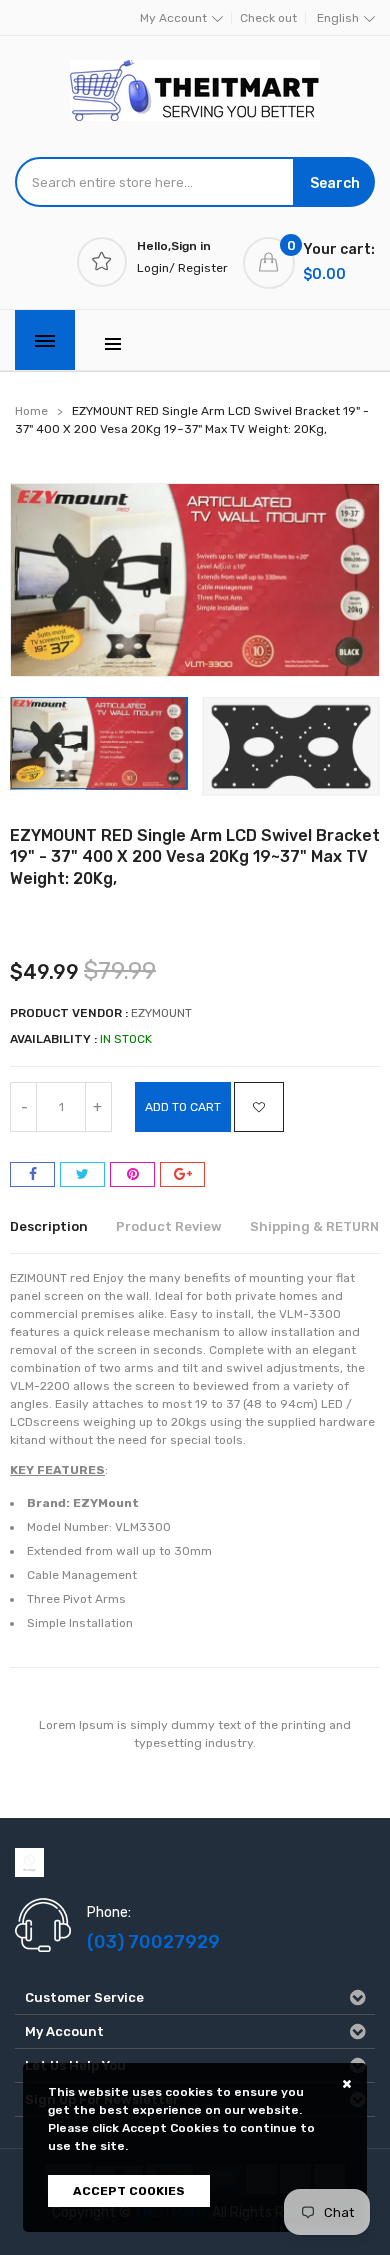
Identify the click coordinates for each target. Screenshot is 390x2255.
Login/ (156, 268)
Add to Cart (183, 1107)
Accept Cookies (129, 2191)
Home (31, 411)
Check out (268, 18)
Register (203, 268)
